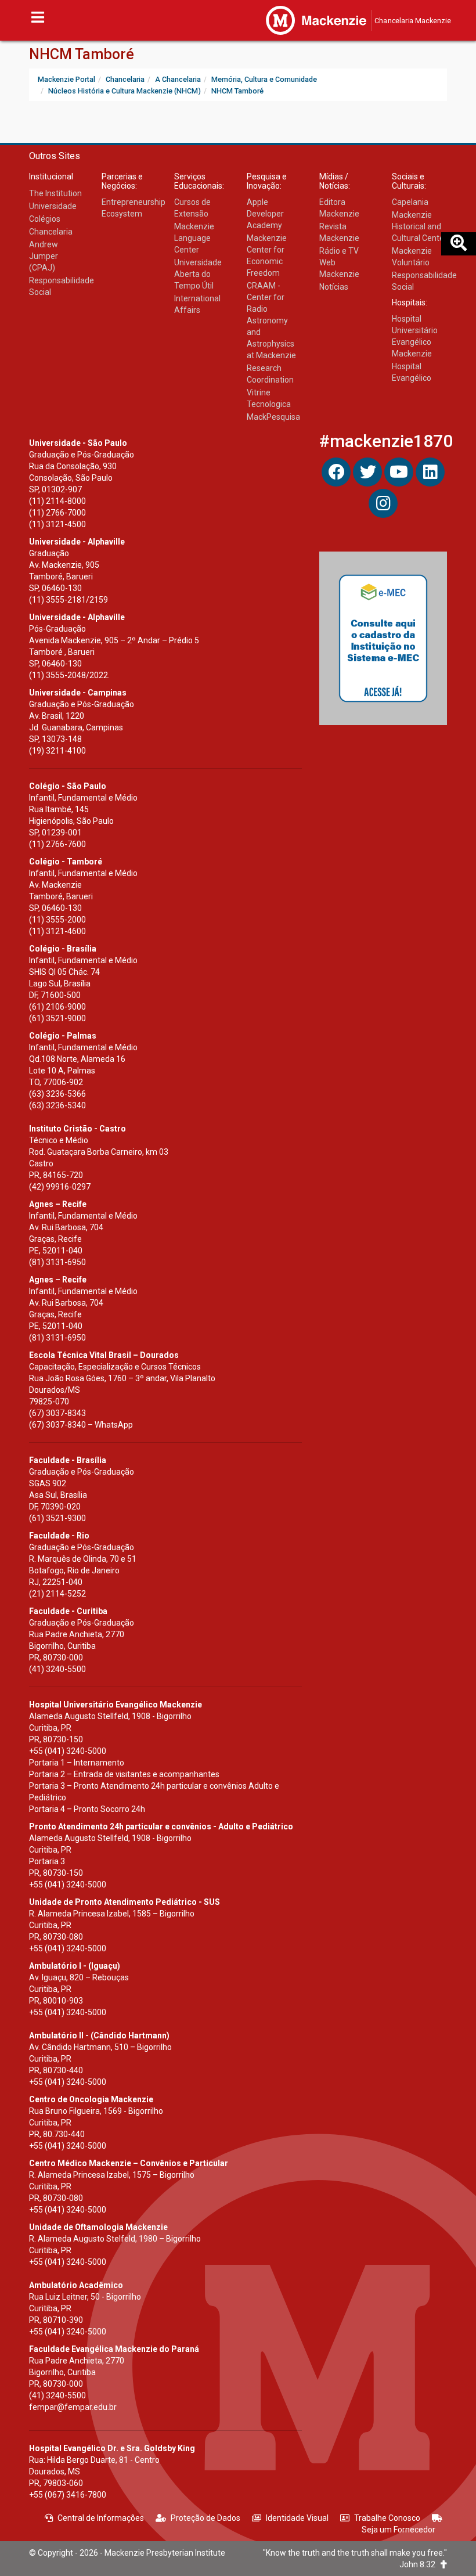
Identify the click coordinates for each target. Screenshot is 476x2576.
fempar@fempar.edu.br (73, 2407)
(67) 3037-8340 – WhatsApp (81, 1425)
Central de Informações (101, 2518)
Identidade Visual (297, 2518)
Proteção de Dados (205, 2518)
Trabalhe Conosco (387, 2518)
